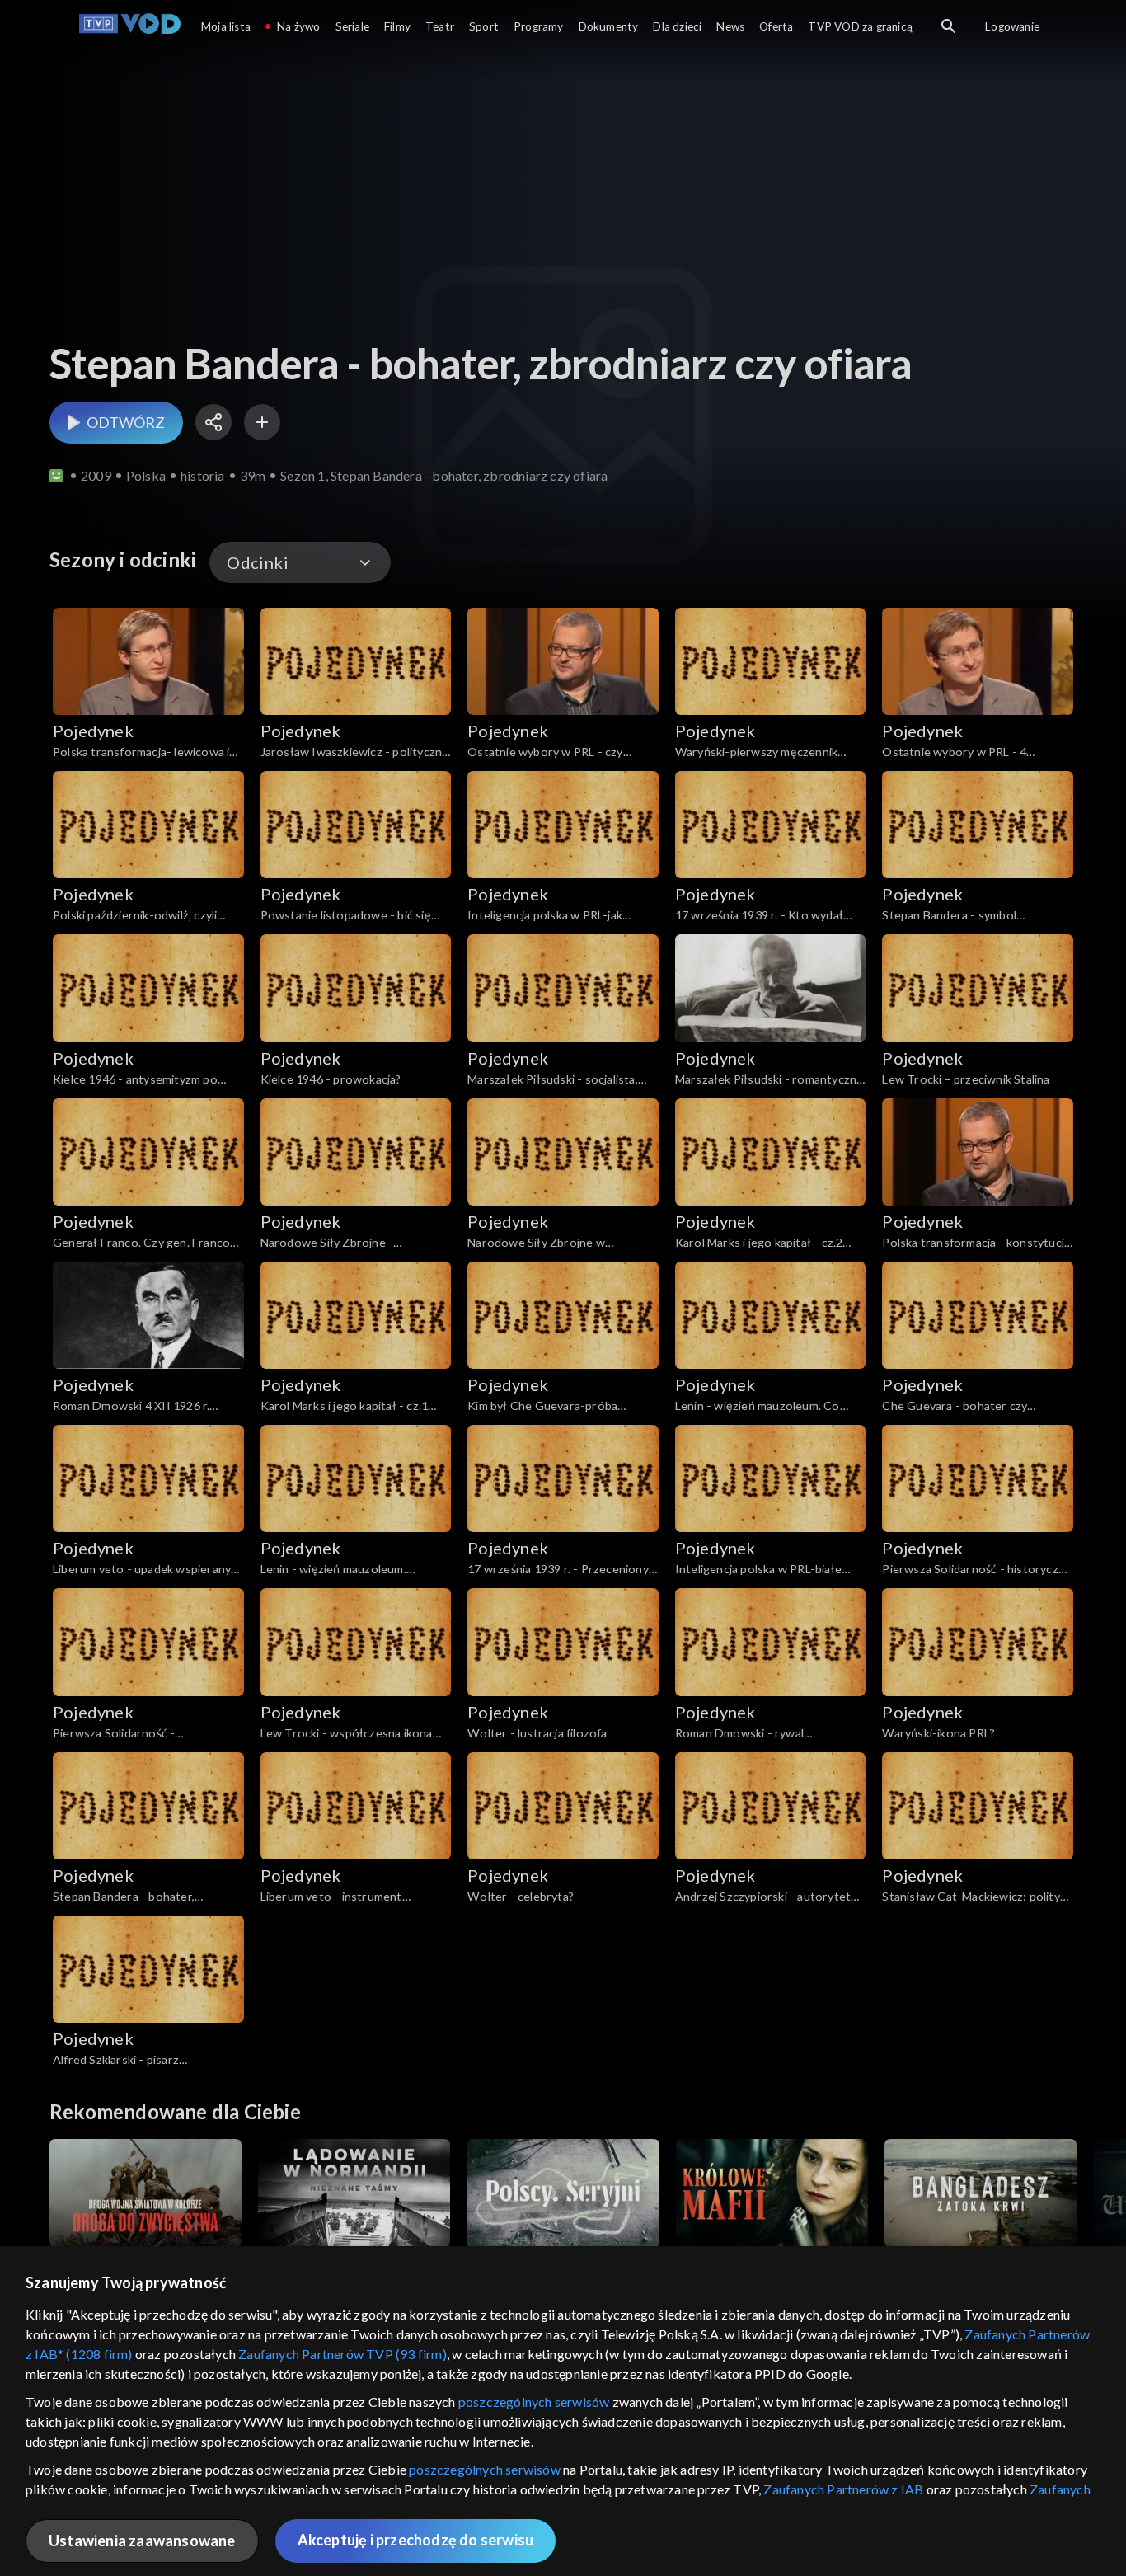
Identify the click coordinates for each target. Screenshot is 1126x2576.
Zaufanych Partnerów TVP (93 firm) (342, 2354)
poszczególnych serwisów (534, 2402)
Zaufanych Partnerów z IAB (843, 2489)
